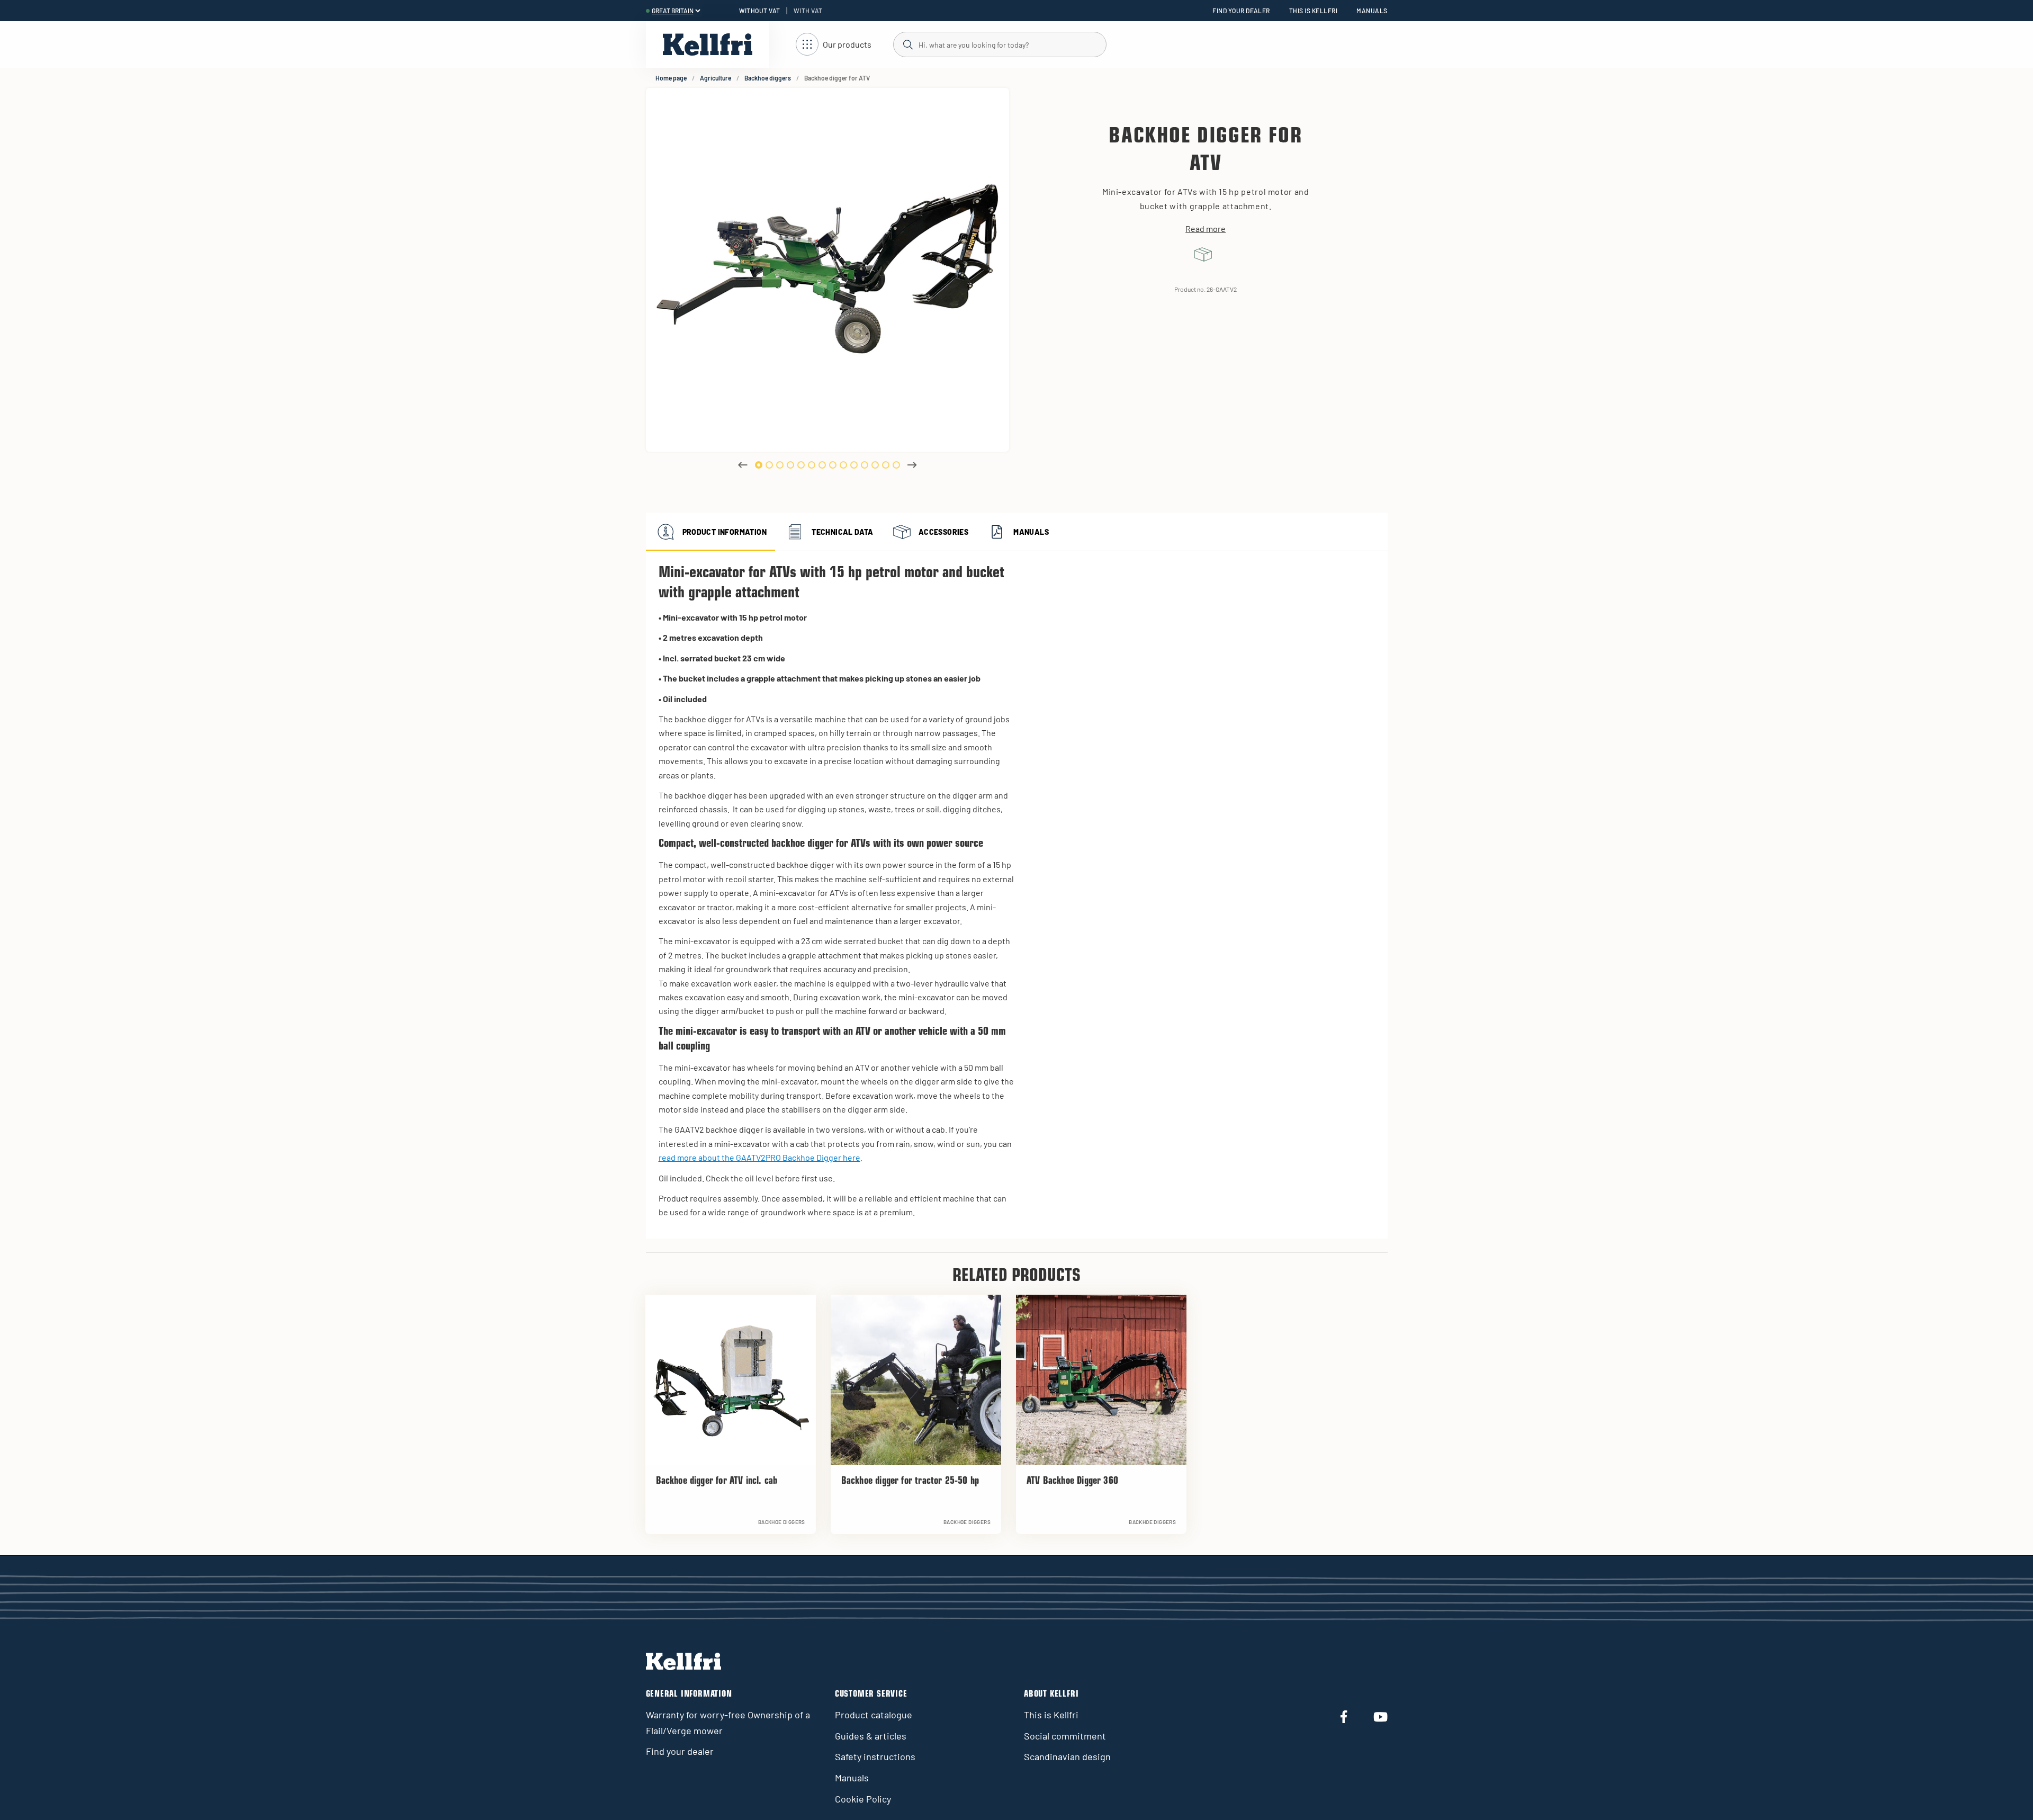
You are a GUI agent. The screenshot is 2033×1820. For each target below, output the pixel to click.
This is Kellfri (1313, 11)
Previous (743, 465)
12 (875, 465)
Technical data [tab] (843, 532)
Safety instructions (875, 1756)
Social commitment (1065, 1736)
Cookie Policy (863, 1799)
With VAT (808, 11)
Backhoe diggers (768, 78)
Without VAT (760, 11)
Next (912, 465)
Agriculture (716, 78)
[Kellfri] (708, 44)
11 (865, 465)
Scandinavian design (1067, 1756)
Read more (1206, 229)
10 (854, 465)
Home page (671, 78)
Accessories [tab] (943, 532)
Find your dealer (1241, 11)
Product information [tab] (725, 532)
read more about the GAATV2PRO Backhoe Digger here (759, 1157)
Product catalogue (874, 1715)
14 (896, 465)
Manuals (1372, 11)
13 (886, 465)
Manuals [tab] (1031, 532)
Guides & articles (871, 1736)
